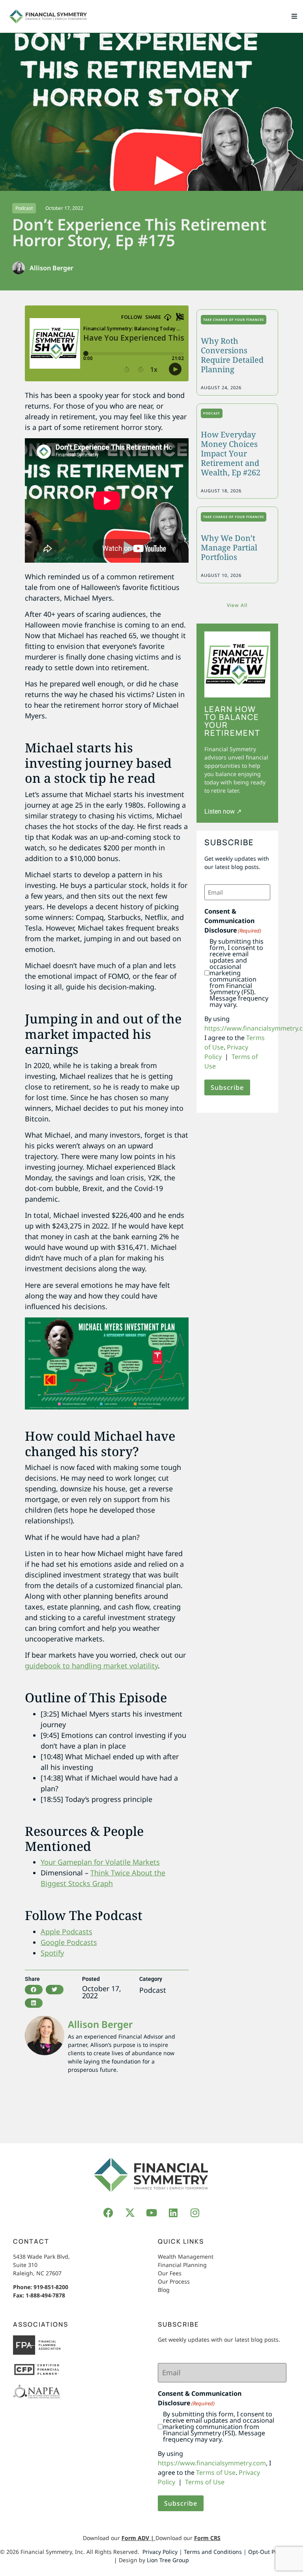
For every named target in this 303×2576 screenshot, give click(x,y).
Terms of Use (216, 2472)
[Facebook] (108, 2212)
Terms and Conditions (213, 2552)
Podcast (24, 208)
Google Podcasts (69, 1942)
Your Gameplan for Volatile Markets (100, 1862)
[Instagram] (195, 2212)
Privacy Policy (160, 2552)
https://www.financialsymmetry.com (212, 2463)
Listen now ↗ (223, 811)
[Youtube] (151, 2212)
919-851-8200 (51, 2287)
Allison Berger (100, 2024)
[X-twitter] (130, 2212)
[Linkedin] (173, 2212)
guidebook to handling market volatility (91, 1666)
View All (237, 605)
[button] (294, 16)
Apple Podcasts (66, 1932)
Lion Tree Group (168, 2560)
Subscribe (227, 1087)
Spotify (52, 1953)
